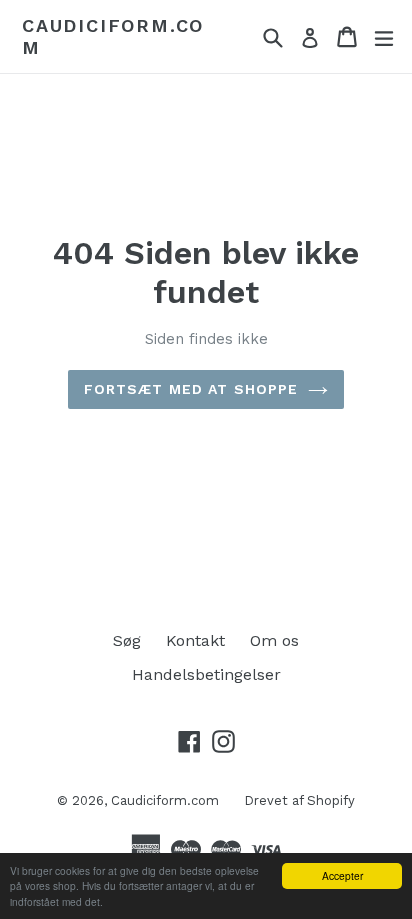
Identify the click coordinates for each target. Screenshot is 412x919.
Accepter (342, 875)
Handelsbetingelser (206, 674)
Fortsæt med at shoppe (191, 389)
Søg (127, 640)
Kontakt (195, 640)
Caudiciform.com (113, 36)
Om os (274, 640)
